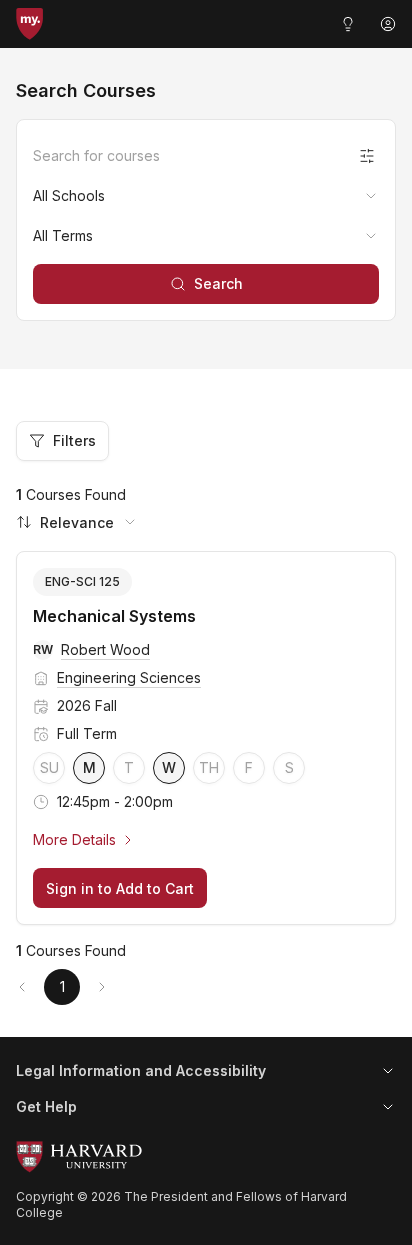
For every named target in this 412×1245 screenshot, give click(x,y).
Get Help (46, 1106)
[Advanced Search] (367, 156)
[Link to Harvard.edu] (206, 1157)
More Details (74, 839)
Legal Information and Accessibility (141, 1070)
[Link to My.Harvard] (29, 24)
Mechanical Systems (114, 616)
